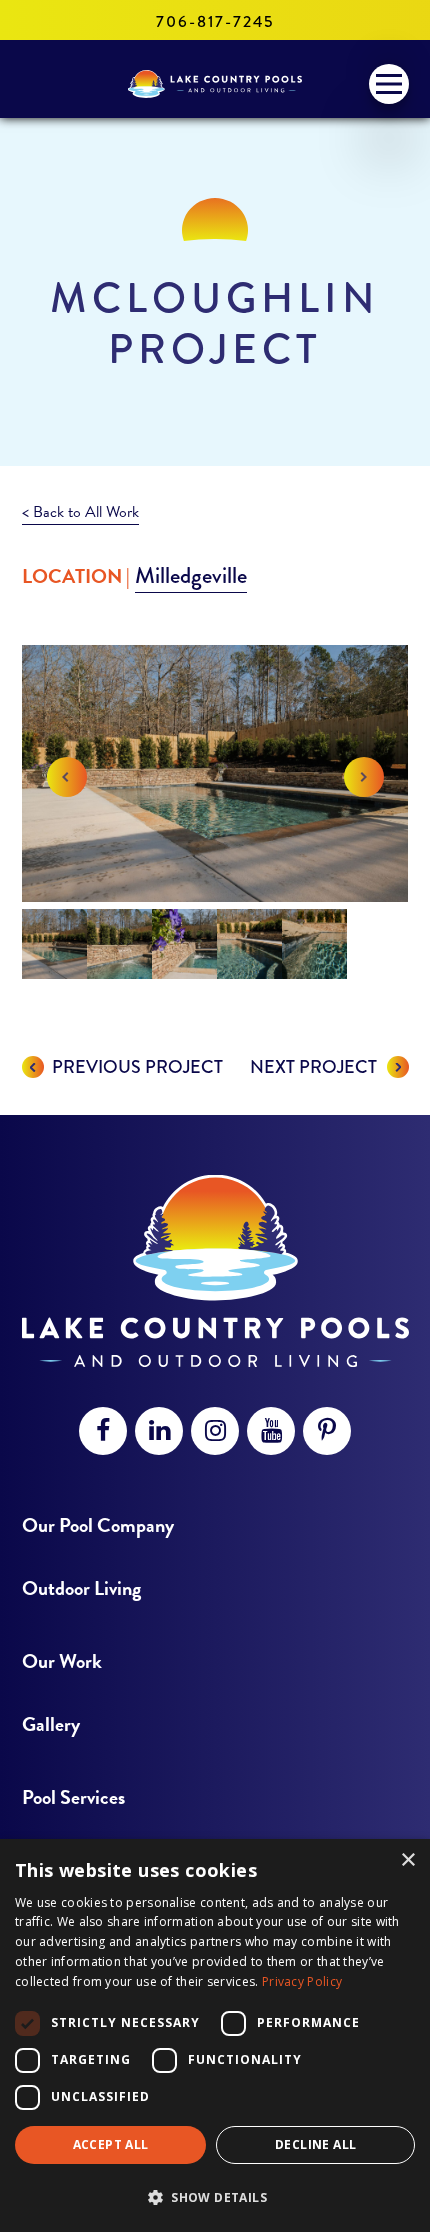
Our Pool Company (98, 1525)
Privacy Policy (302, 1981)
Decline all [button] (315, 2144)
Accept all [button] (111, 2144)
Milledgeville (191, 575)
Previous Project (137, 1067)
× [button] (407, 1860)
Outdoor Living (81, 1588)
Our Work (62, 1661)
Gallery (51, 1724)
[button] (215, 2197)
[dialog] (215, 2035)
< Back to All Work (80, 512)
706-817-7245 (215, 21)
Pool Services (73, 1797)
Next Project (313, 1067)
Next (364, 777)
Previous (67, 777)
